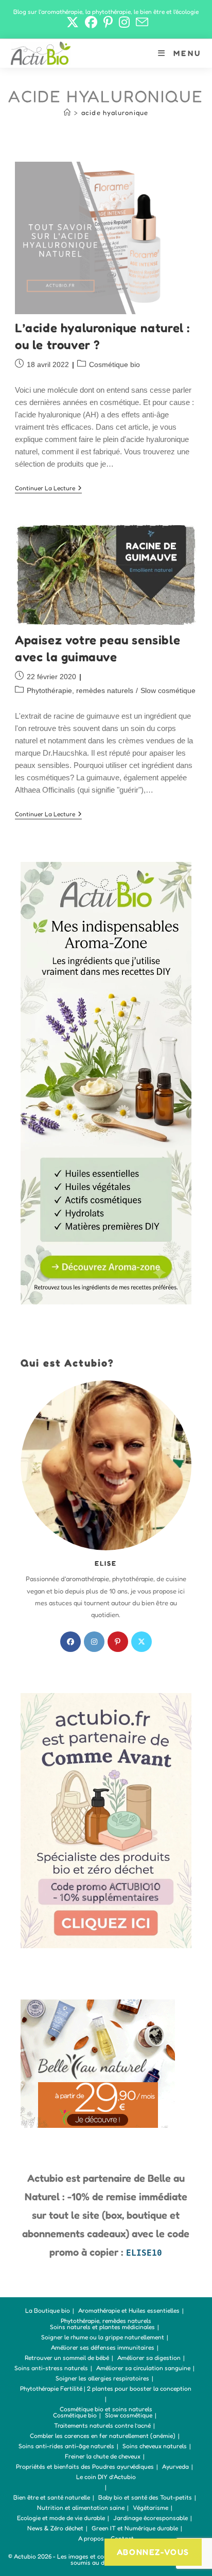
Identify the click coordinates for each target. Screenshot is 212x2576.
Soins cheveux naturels (155, 2446)
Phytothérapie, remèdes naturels (80, 690)
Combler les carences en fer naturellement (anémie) (103, 2436)
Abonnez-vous (153, 2552)
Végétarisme (151, 2507)
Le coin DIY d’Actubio (106, 2477)
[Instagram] (94, 1642)
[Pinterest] (118, 1642)
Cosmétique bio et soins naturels (106, 2409)
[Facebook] (70, 1642)
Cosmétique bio (114, 364)
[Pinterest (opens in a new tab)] (108, 22)
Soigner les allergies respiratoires (102, 2378)
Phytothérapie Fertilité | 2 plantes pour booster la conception (106, 2388)
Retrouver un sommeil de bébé (67, 2358)
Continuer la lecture (48, 489)
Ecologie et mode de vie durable (61, 2518)
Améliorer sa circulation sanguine (143, 2368)
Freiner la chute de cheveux (103, 2456)
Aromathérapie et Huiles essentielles (129, 2310)
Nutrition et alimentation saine (81, 2507)
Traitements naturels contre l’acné (102, 2425)
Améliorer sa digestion (149, 2358)
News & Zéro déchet (55, 2528)
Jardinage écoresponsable (151, 2518)
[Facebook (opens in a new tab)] (91, 22)
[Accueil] (67, 112)
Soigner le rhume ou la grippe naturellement (103, 2337)
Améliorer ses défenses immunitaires (103, 2347)
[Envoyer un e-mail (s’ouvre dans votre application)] (140, 22)
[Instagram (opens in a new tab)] (124, 22)
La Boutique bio (48, 2310)
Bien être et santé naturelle (52, 2497)
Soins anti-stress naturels (51, 2368)
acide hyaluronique (115, 112)
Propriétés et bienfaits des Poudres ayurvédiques (85, 2466)
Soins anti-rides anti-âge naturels (66, 2446)
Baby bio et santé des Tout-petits (145, 2497)
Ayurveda (175, 2466)
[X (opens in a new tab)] (73, 22)
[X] (142, 1642)
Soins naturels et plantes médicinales (102, 2327)
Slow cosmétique (168, 690)
